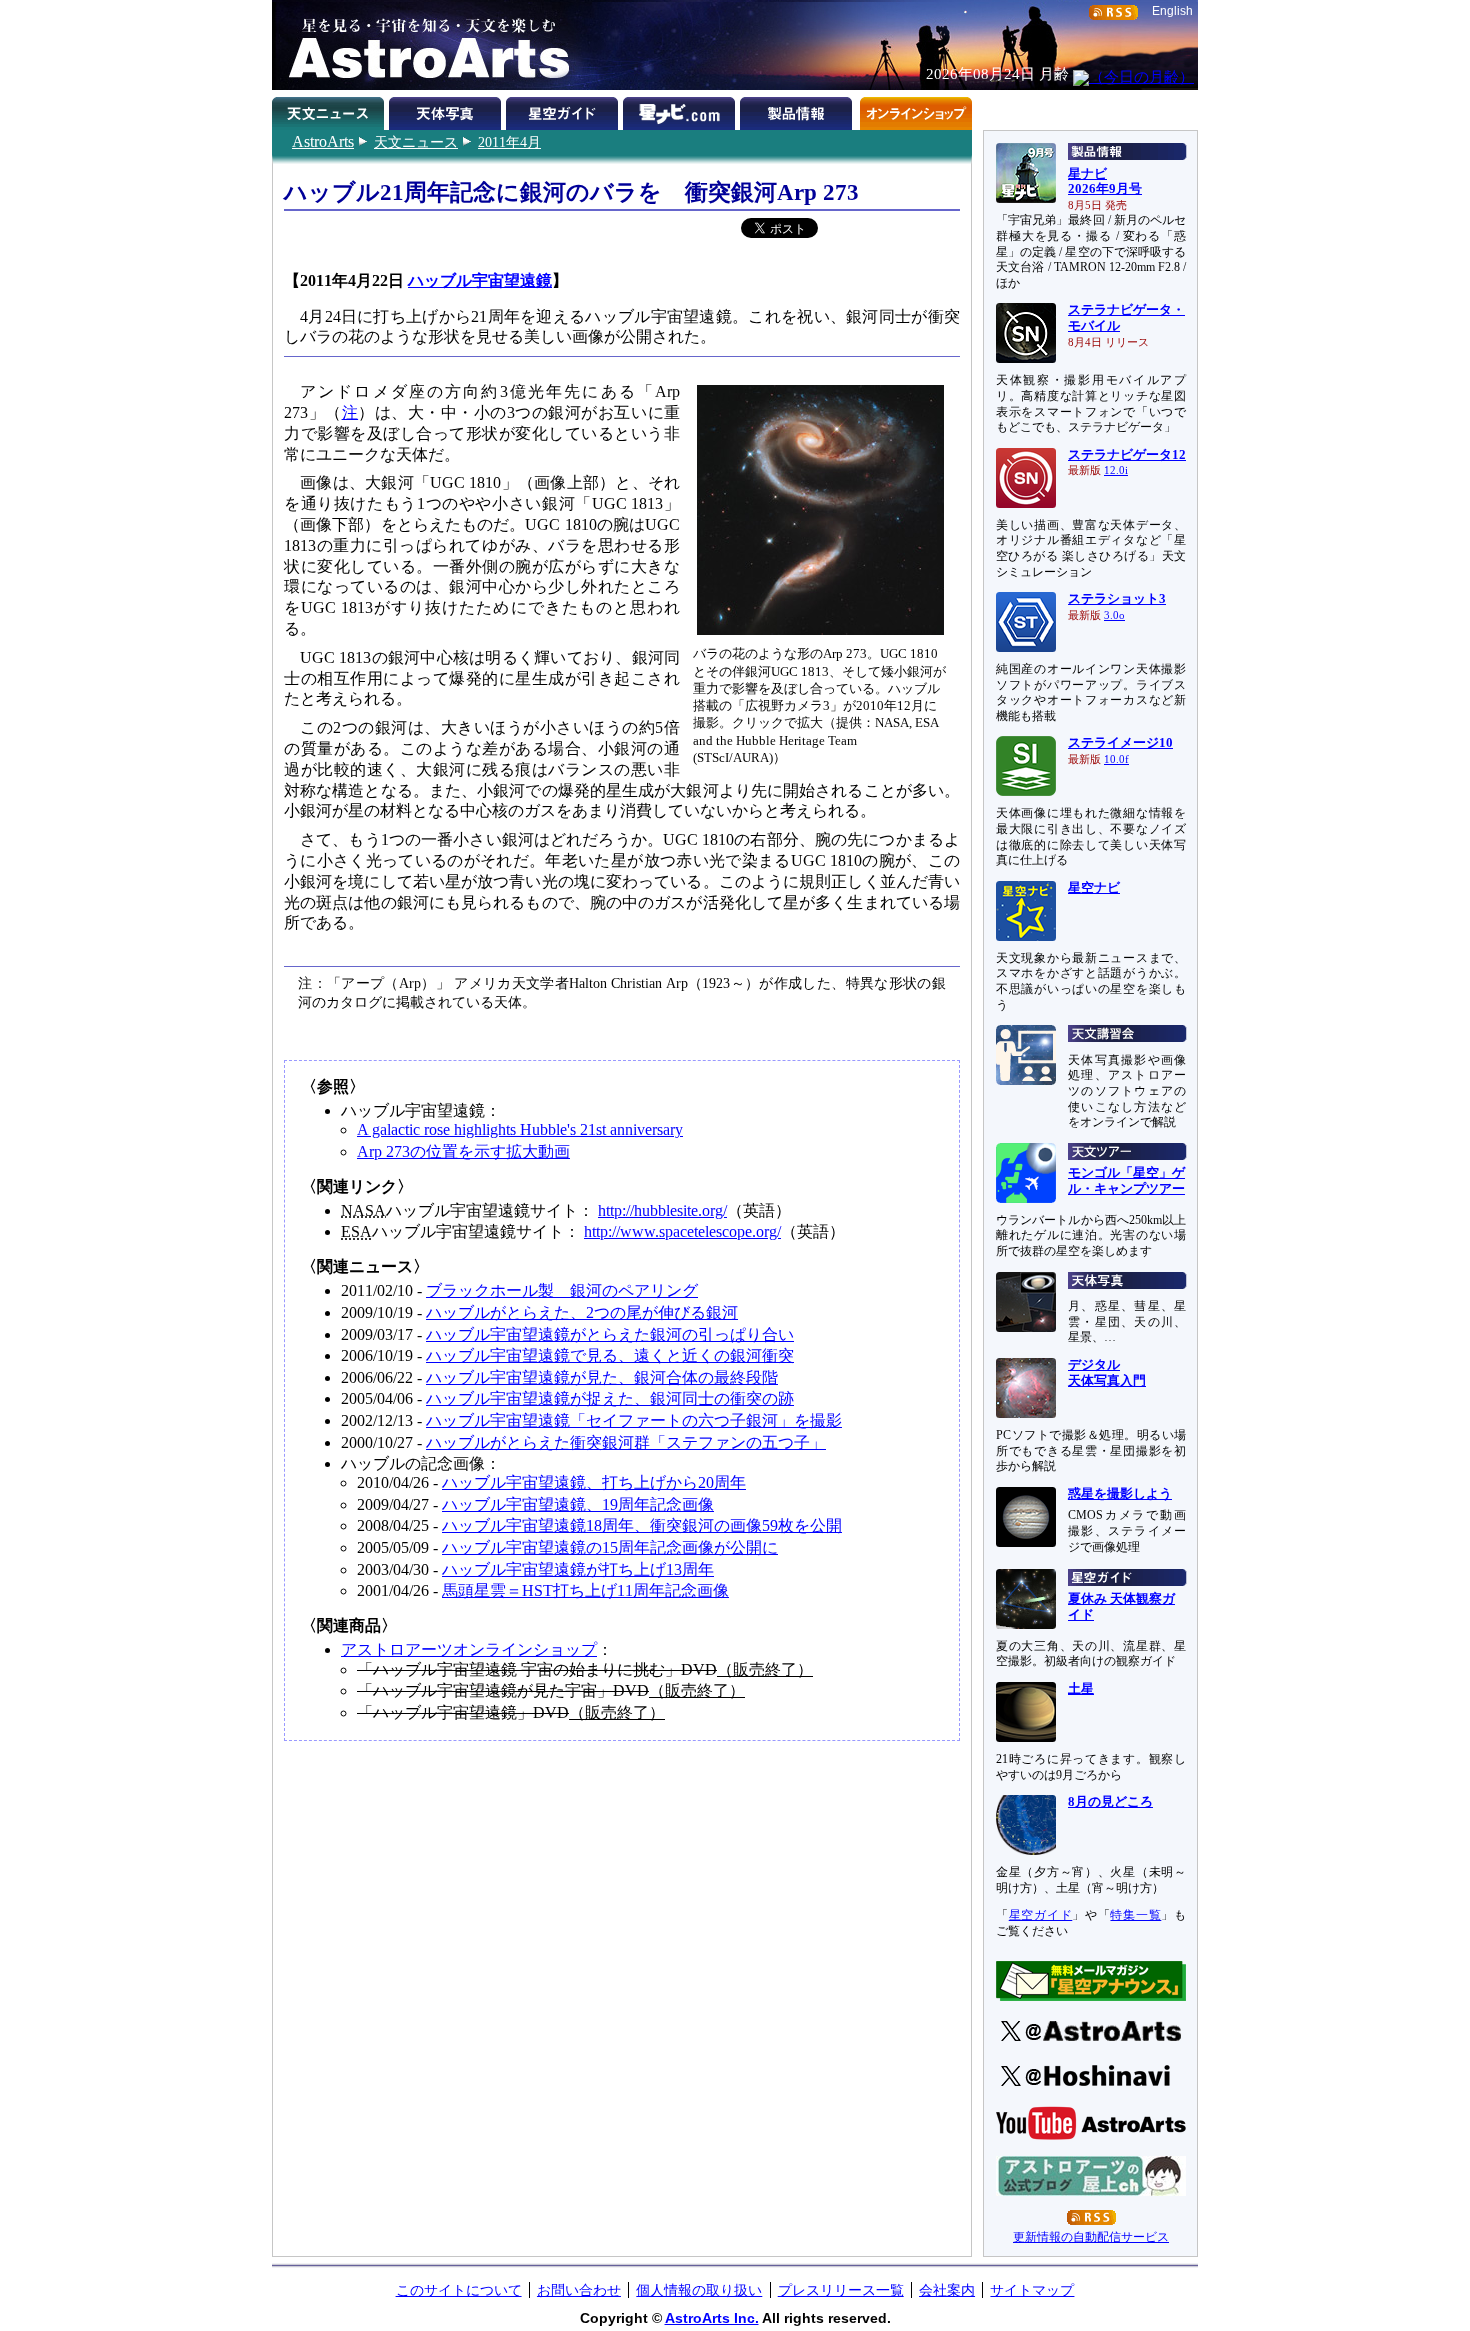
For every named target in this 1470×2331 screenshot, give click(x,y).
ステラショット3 (1117, 599)
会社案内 (947, 2290)
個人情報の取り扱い (699, 2290)
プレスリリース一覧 (841, 2290)
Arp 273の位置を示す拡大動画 (463, 1151)
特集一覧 (1135, 1915)
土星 (1081, 1689)
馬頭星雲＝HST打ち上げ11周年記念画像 (585, 1590)
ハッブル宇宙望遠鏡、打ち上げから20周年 (594, 1482)
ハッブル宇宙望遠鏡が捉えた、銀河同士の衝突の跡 (610, 1398)
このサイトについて (459, 2290)
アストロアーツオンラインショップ (469, 1649)
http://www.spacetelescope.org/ (682, 1231)
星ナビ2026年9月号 (1105, 182)
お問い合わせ (579, 2290)
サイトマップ (1032, 2290)
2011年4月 (509, 142)
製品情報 (798, 110)
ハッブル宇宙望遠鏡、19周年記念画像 (578, 1504)
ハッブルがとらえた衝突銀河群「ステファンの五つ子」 (626, 1442)
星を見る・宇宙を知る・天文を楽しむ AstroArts (422, 45)
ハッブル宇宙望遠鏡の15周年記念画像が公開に (610, 1547)
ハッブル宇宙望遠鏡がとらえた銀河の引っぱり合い (610, 1334)
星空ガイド (564, 110)
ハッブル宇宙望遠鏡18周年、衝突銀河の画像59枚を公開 (642, 1525)
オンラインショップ (915, 110)
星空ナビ (1094, 888)
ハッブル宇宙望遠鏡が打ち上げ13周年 (578, 1569)
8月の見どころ (1110, 1802)
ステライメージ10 (1120, 743)
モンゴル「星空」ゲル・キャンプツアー (1126, 1181)
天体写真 (447, 110)
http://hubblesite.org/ (662, 1210)
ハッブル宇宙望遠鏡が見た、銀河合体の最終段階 (602, 1377)
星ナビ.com (681, 110)
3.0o (1114, 615)
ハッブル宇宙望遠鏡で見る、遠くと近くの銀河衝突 (610, 1355)
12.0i (1116, 470)
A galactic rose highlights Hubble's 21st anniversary (520, 1129)
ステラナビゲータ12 (1127, 455)
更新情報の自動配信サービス (1091, 2237)
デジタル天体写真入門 (1107, 1373)
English (1172, 11)
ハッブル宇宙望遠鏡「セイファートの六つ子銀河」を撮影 (634, 1420)
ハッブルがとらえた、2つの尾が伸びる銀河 (582, 1312)
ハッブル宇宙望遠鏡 (480, 280)
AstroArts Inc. (712, 2318)
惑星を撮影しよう (1120, 1494)
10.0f (1116, 759)
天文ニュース (416, 142)
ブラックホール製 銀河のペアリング (562, 1290)
